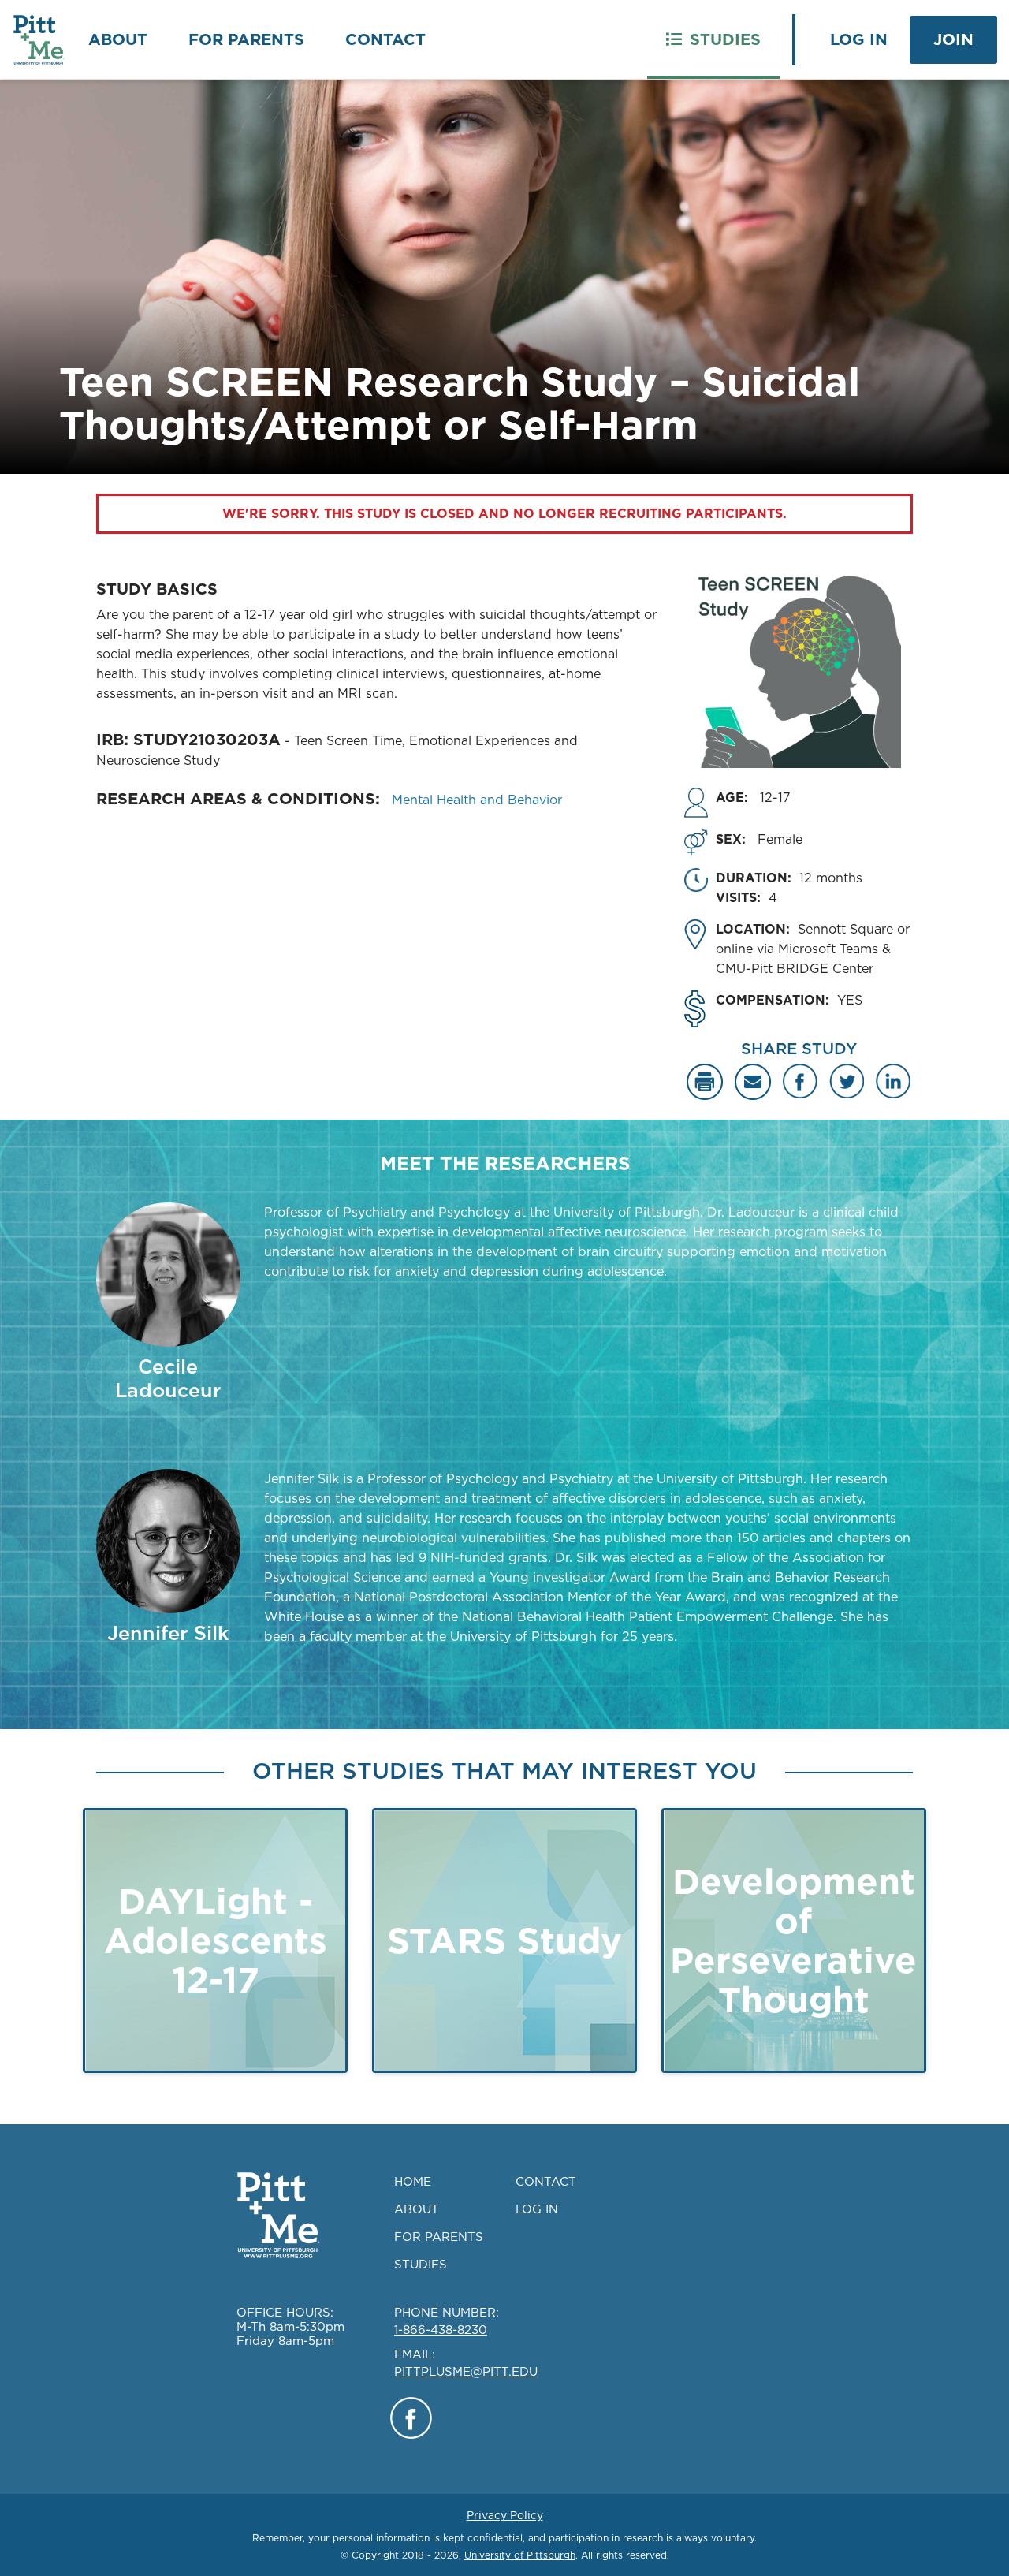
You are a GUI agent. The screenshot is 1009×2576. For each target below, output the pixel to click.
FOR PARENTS (439, 2237)
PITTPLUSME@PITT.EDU (466, 2371)
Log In (859, 39)
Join (953, 39)
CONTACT (546, 2181)
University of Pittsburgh (520, 2555)
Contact (385, 39)
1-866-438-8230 (441, 2330)
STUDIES (421, 2264)
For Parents (246, 39)
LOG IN (537, 2209)
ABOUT (417, 2209)
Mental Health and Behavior (477, 800)
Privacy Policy (505, 2515)
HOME (413, 2181)
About (118, 39)
